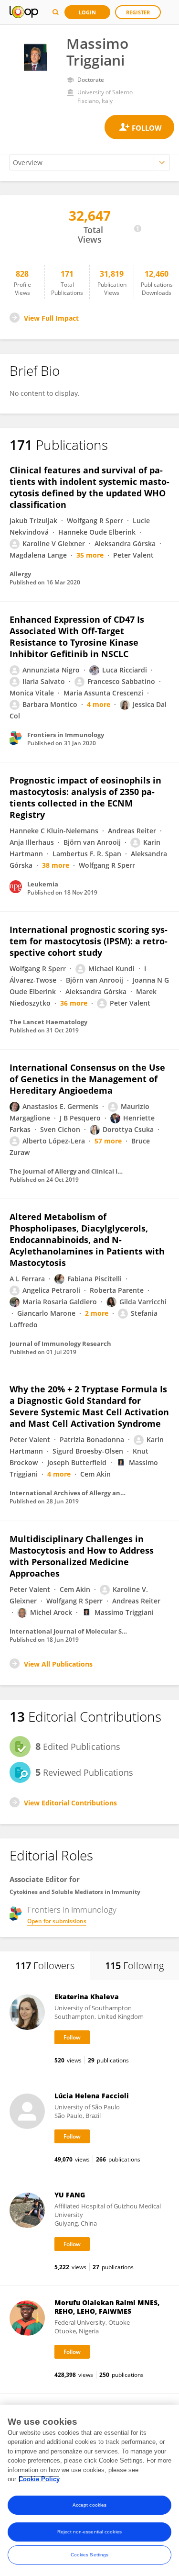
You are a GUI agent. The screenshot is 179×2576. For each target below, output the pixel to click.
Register (138, 12)
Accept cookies (89, 2505)
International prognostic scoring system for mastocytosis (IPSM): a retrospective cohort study (89, 941)
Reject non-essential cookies (89, 2532)
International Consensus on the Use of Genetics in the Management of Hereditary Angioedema (87, 1079)
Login (87, 12)
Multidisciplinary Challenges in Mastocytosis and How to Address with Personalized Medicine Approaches (82, 1556)
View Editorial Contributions (70, 1803)
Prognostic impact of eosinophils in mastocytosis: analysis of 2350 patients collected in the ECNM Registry (85, 797)
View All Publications (58, 1664)
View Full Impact (51, 318)
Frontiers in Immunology (72, 1910)
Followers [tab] (45, 1966)
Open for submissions (57, 1921)
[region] (89, 2490)
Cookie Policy (39, 2479)
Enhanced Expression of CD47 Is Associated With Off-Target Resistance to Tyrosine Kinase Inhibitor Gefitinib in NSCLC (77, 637)
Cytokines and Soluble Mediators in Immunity (75, 1892)
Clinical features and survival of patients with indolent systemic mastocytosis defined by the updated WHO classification (89, 487)
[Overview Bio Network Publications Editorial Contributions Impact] (89, 162)
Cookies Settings (90, 2555)
